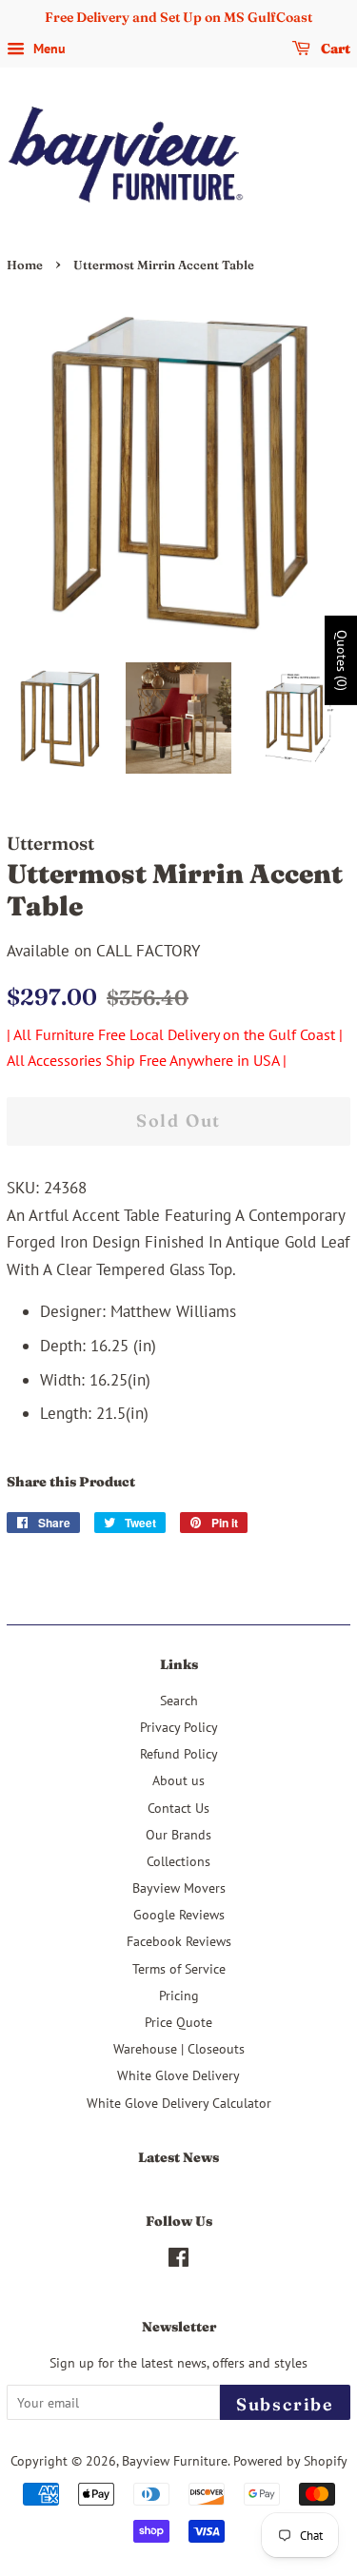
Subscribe (285, 2404)
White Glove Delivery (178, 2075)
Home (25, 265)
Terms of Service (179, 1968)
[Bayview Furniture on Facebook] (178, 2261)
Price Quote (178, 2022)
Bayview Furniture (175, 2460)
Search (179, 1700)
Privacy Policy (179, 1727)
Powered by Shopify (290, 2460)
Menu (48, 49)
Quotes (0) (342, 660)
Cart (334, 49)
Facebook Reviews (179, 1941)
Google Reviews (179, 1914)
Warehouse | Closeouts (179, 2048)
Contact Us (178, 1808)
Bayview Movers (179, 1888)
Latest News (178, 2157)
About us (178, 1780)
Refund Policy (179, 1753)
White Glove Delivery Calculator (179, 2103)
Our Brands (178, 1834)
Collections (178, 1861)
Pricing (179, 1995)
